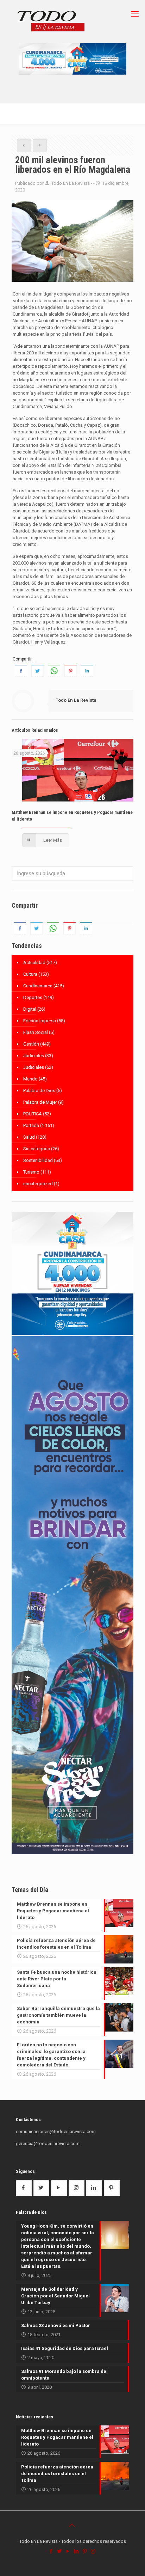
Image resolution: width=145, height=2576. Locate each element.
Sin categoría (37, 1149)
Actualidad (34, 963)
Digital (30, 1009)
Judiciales (34, 1056)
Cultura (30, 974)
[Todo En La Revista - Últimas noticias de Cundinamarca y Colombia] (51, 22)
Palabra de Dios (39, 1091)
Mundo (30, 1079)
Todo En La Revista (71, 183)
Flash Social (36, 1032)
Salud (29, 1137)
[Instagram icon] (94, 2551)
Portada (31, 1125)
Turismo (31, 1172)
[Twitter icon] (60, 2551)
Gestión (31, 1044)
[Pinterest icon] (85, 2551)
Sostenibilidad (38, 1160)
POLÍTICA (33, 1114)
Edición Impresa (40, 1021)
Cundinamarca (38, 986)
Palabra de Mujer (40, 1102)
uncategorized (38, 1184)
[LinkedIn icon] (77, 2551)
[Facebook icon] (51, 2551)
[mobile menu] (135, 14)
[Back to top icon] (72, 2525)
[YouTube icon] (68, 2551)
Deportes (33, 997)
